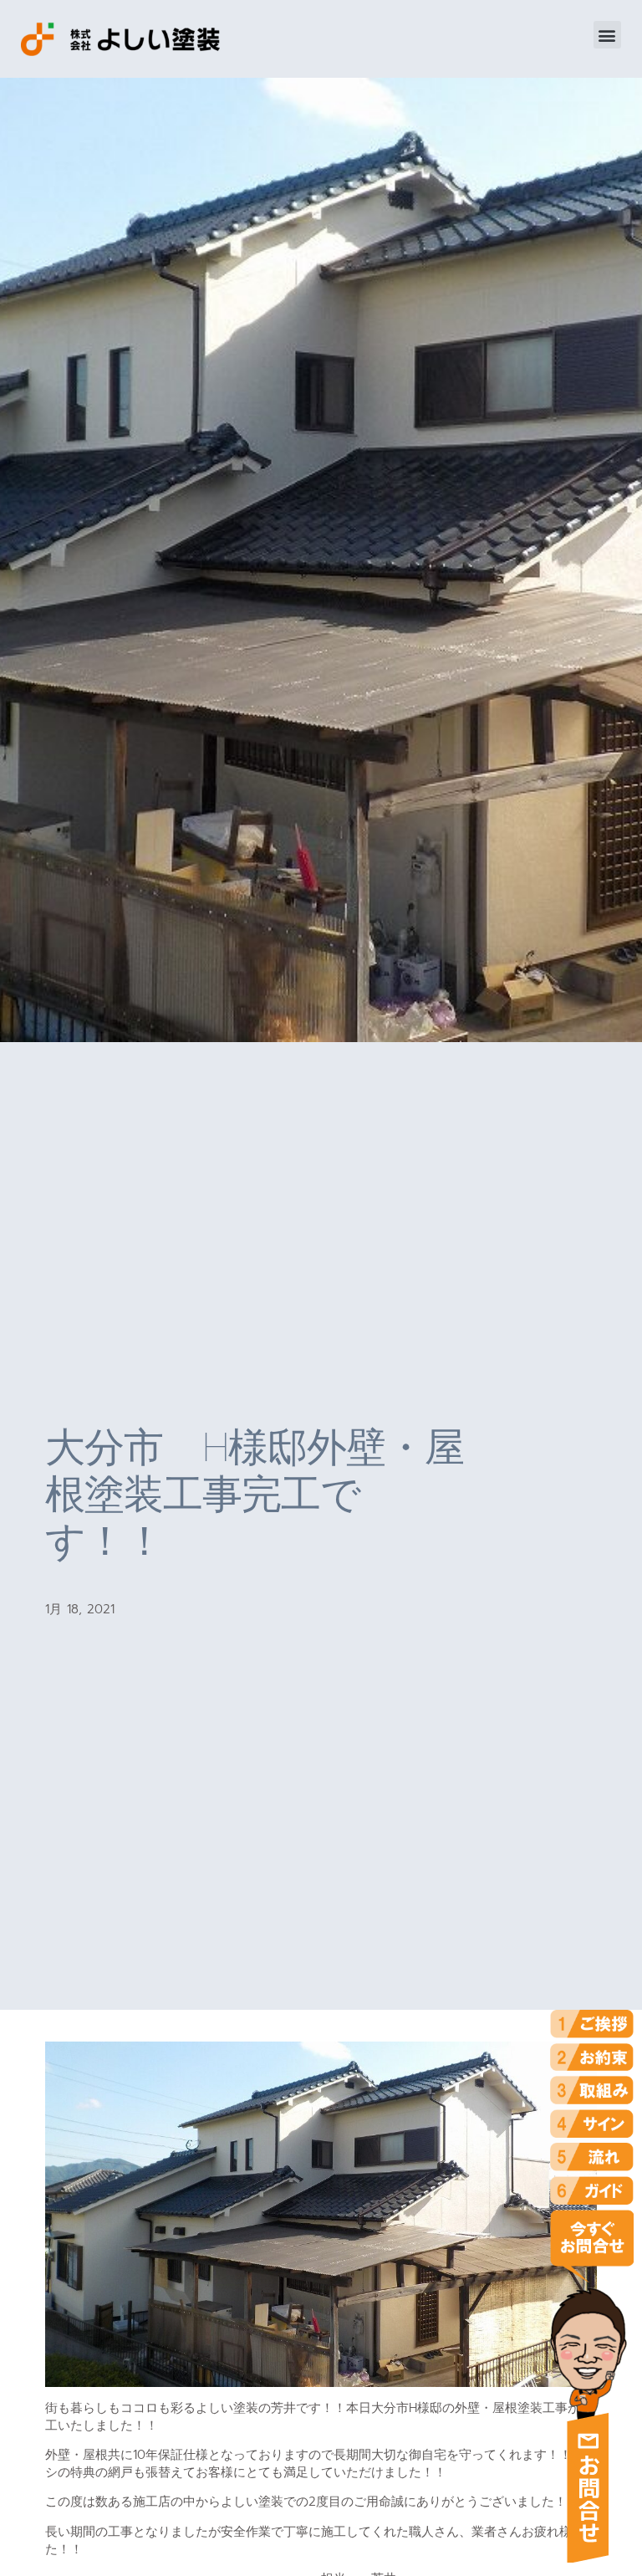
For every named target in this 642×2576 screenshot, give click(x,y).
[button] (607, 35)
